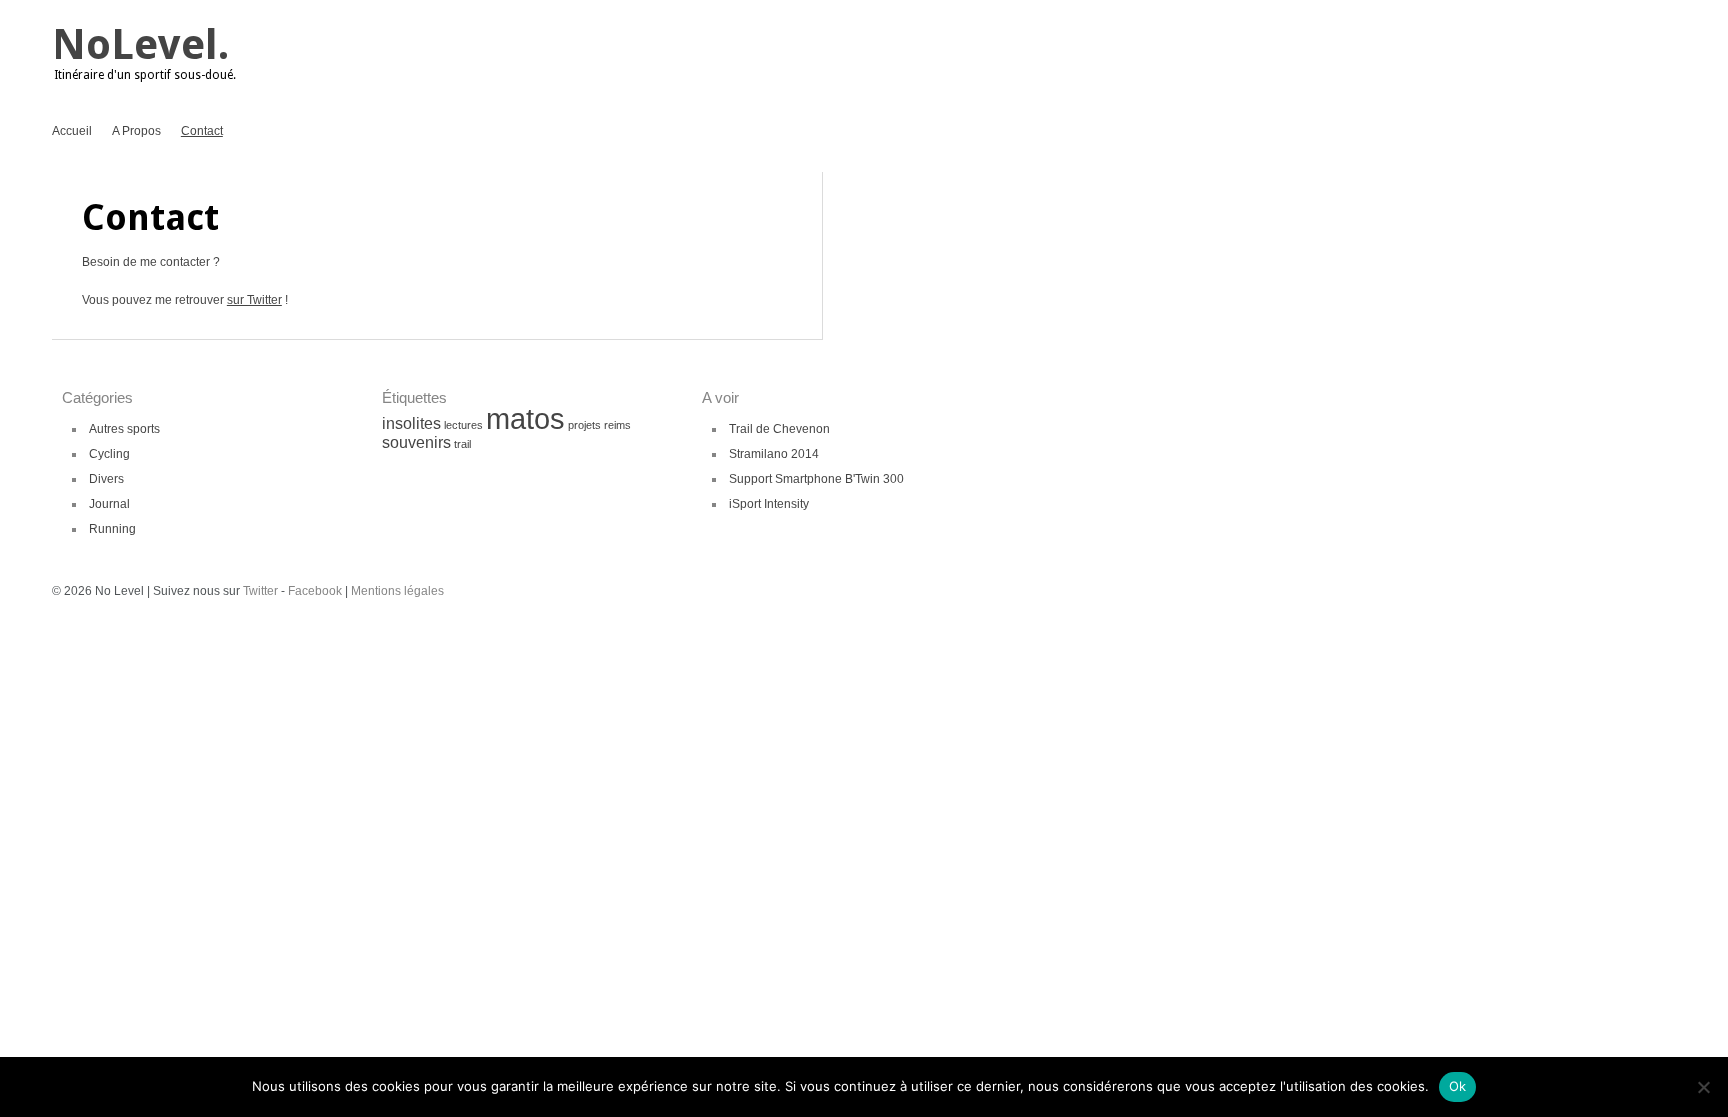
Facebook (315, 591)
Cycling (109, 454)
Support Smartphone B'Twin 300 (816, 479)
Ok (1458, 1086)
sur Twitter (254, 300)
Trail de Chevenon (779, 429)
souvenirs (416, 442)
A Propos (136, 131)
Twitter (260, 591)
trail (462, 444)
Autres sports (124, 429)
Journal (109, 504)
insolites (411, 423)
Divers (106, 479)
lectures (463, 425)
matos (525, 418)
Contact (202, 131)
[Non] (1703, 1087)
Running (112, 529)
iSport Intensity (769, 504)
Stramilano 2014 (774, 454)
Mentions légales (397, 591)
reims (617, 425)
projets (584, 425)
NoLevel (135, 44)
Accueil (72, 131)
